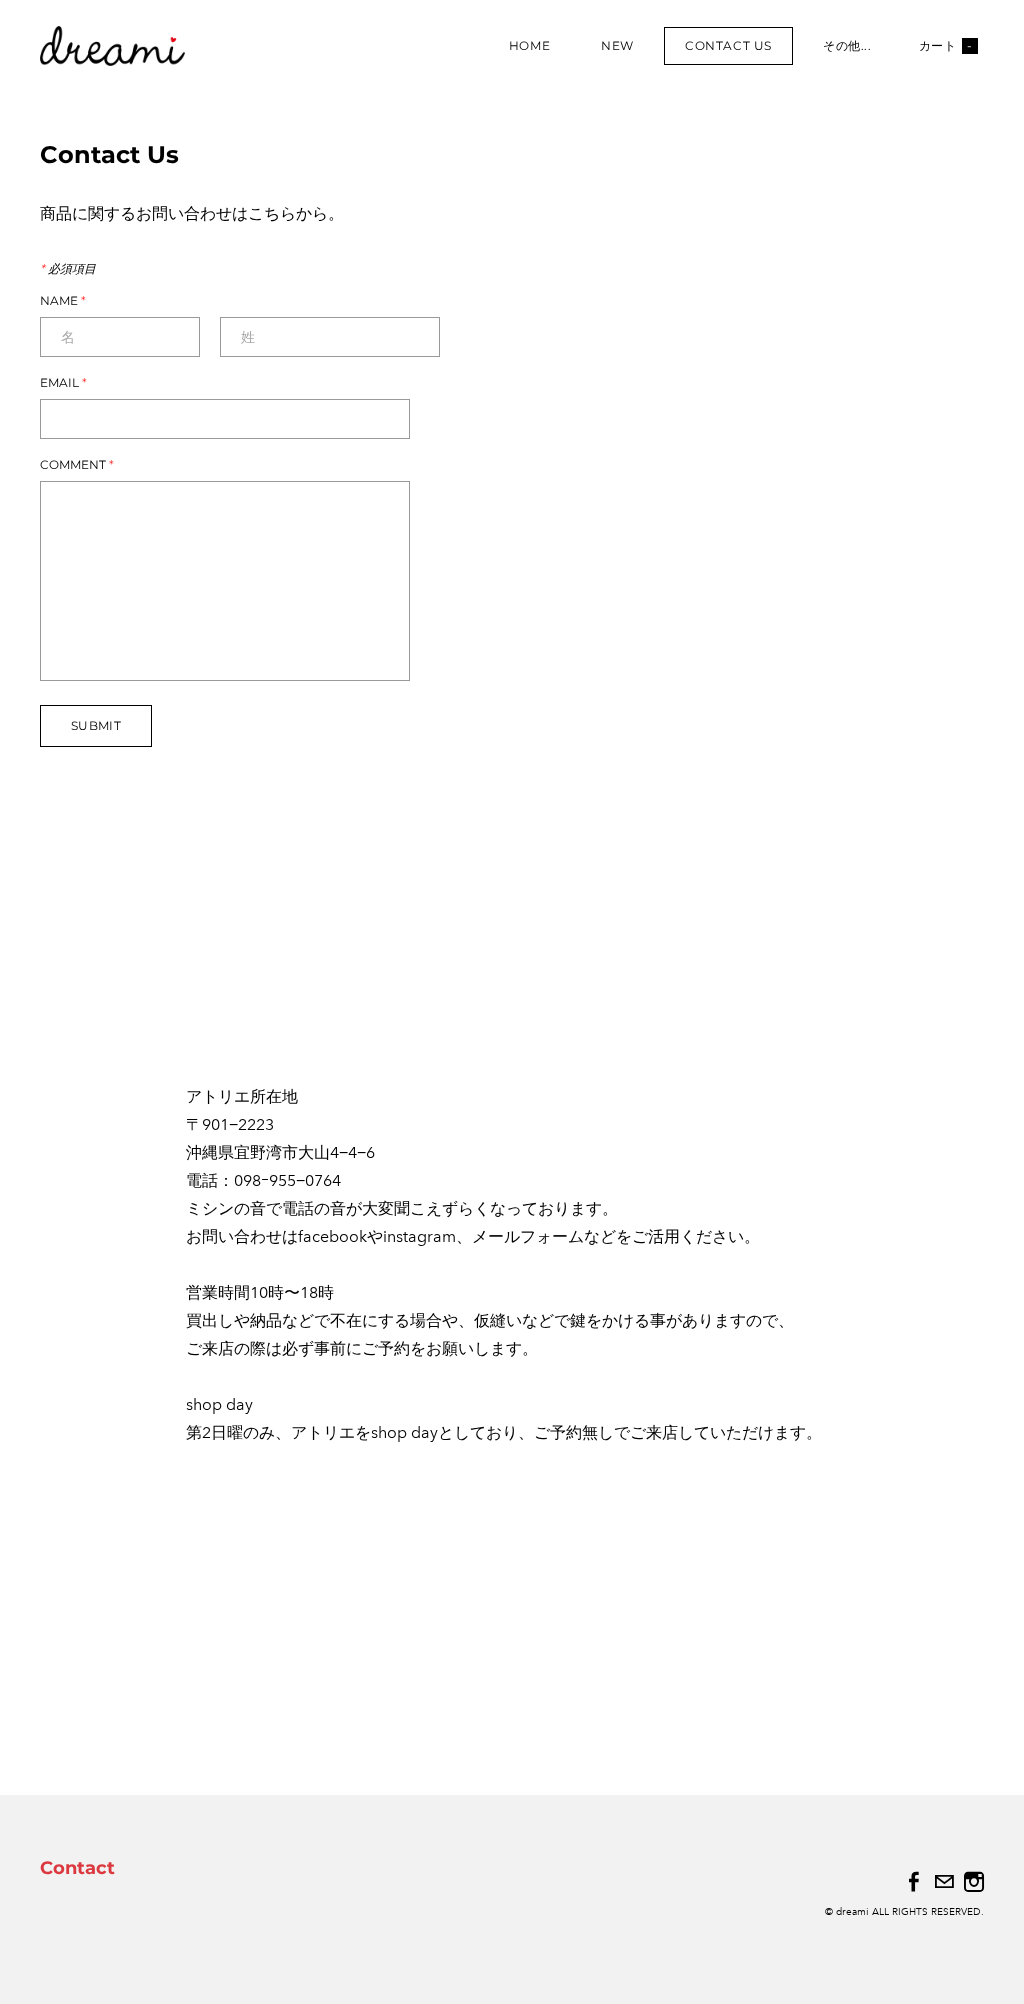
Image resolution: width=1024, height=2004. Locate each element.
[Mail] (944, 1882)
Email (63, 383)
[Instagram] (974, 1882)
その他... (847, 45)
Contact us (728, 45)
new (617, 45)
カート (946, 45)
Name (63, 301)
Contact (77, 1868)
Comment (77, 465)
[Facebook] (914, 1882)
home (529, 45)
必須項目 (68, 269)
